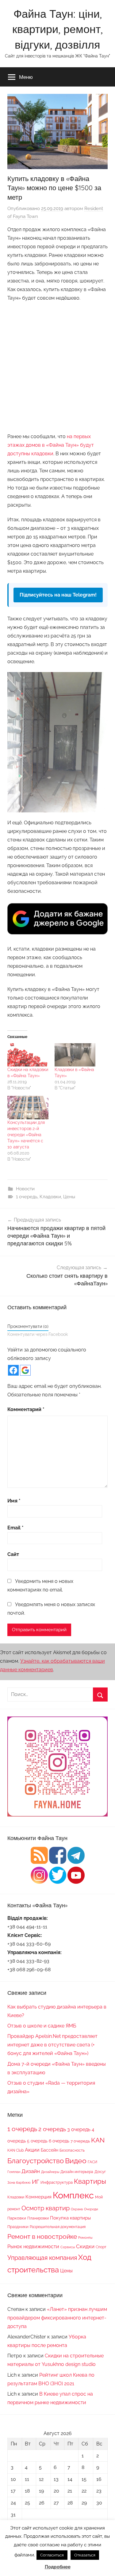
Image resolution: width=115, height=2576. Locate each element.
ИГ (36, 2182)
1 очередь (27, 1197)
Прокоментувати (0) (28, 1326)
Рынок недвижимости (33, 2247)
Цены (69, 1197)
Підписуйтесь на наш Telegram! (58, 595)
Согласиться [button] (52, 2555)
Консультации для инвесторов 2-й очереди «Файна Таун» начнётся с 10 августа (26, 1135)
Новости (25, 1189)
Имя (14, 1501)
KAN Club (15, 2150)
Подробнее (58, 2567)
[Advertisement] (57, 366)
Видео (76, 2161)
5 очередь (37, 2141)
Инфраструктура (57, 2182)
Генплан (14, 2172)
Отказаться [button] (85, 2555)
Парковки (17, 2218)
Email (15, 1528)
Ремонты (85, 2238)
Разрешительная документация (58, 2227)
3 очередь (79, 2129)
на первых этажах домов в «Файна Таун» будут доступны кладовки (51, 445)
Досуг (100, 2171)
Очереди (91, 2209)
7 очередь (80, 2141)
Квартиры (90, 2181)
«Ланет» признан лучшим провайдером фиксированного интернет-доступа (57, 2318)
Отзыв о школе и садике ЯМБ (42, 2026)
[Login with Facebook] (13, 1370)
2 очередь (52, 2129)
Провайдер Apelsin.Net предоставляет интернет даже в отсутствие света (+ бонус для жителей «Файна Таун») (52, 2045)
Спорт (101, 2247)
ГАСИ (92, 2162)
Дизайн (31, 2171)
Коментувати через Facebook (38, 1334)
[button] (57, 742)
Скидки (85, 2246)
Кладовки (50, 1197)
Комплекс (73, 2195)
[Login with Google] (25, 1370)
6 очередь (59, 2141)
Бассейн (50, 2150)
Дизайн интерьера (77, 2172)
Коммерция (38, 2197)
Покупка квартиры (70, 2218)
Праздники (18, 2227)
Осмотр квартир (46, 2208)
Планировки (38, 2218)
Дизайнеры (50, 2172)
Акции (32, 2150)
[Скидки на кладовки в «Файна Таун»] (28, 1055)
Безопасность (72, 2150)
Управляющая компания (42, 2258)
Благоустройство (36, 2161)
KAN (98, 2140)
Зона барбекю (19, 2182)
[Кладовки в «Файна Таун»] (75, 1055)
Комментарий (26, 1409)
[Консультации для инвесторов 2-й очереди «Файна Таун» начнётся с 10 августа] (28, 1107)
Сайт (13, 1554)
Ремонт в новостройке (42, 2236)
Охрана (77, 2209)
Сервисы (68, 2247)
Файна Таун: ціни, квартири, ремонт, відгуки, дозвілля (57, 29)
